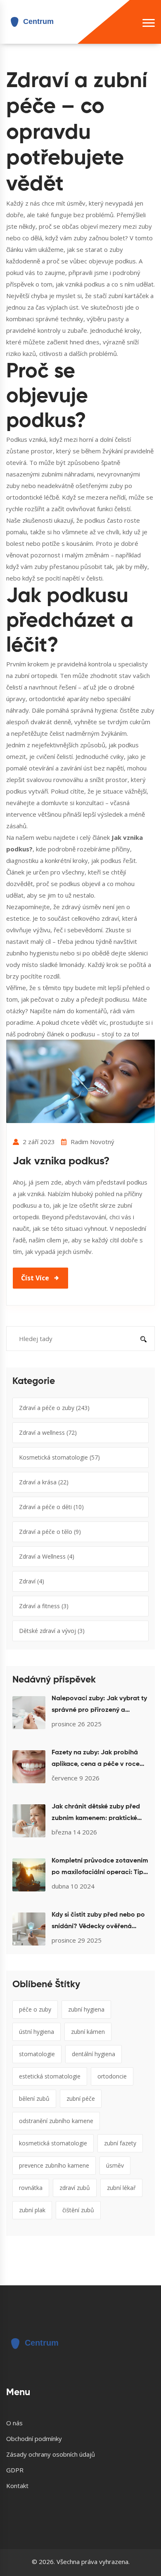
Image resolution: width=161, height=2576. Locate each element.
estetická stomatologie (50, 2076)
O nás (14, 2423)
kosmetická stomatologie (53, 2143)
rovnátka (31, 2188)
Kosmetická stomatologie (59, 1457)
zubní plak (32, 2210)
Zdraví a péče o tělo (50, 1532)
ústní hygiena (37, 2032)
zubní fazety (120, 2143)
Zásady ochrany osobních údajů (51, 2454)
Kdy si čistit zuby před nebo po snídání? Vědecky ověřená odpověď (98, 1922)
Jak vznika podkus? (61, 1161)
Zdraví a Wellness (47, 1556)
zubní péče (81, 2098)
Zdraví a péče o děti (51, 1507)
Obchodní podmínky (34, 2439)
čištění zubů (78, 2210)
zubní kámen (88, 2032)
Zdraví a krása (44, 1482)
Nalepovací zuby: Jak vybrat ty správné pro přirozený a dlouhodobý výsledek (99, 1706)
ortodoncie (112, 2076)
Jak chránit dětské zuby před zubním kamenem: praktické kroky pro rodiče (96, 1814)
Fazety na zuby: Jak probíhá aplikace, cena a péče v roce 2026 (96, 1760)
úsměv (115, 2165)
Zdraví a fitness (44, 1606)
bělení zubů (34, 2098)
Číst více (35, 1278)
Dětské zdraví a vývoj (52, 1631)
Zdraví (32, 1581)
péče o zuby (35, 2009)
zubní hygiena (86, 2009)
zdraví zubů (75, 2188)
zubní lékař (121, 2188)
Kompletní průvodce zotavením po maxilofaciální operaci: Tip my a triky (100, 1868)
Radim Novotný (92, 1142)
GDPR (15, 2470)
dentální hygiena (94, 2054)
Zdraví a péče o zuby (54, 1408)
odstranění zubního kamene (56, 2121)
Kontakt (17, 2486)
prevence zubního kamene (54, 2165)
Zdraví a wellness (48, 1433)
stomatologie (37, 2054)
